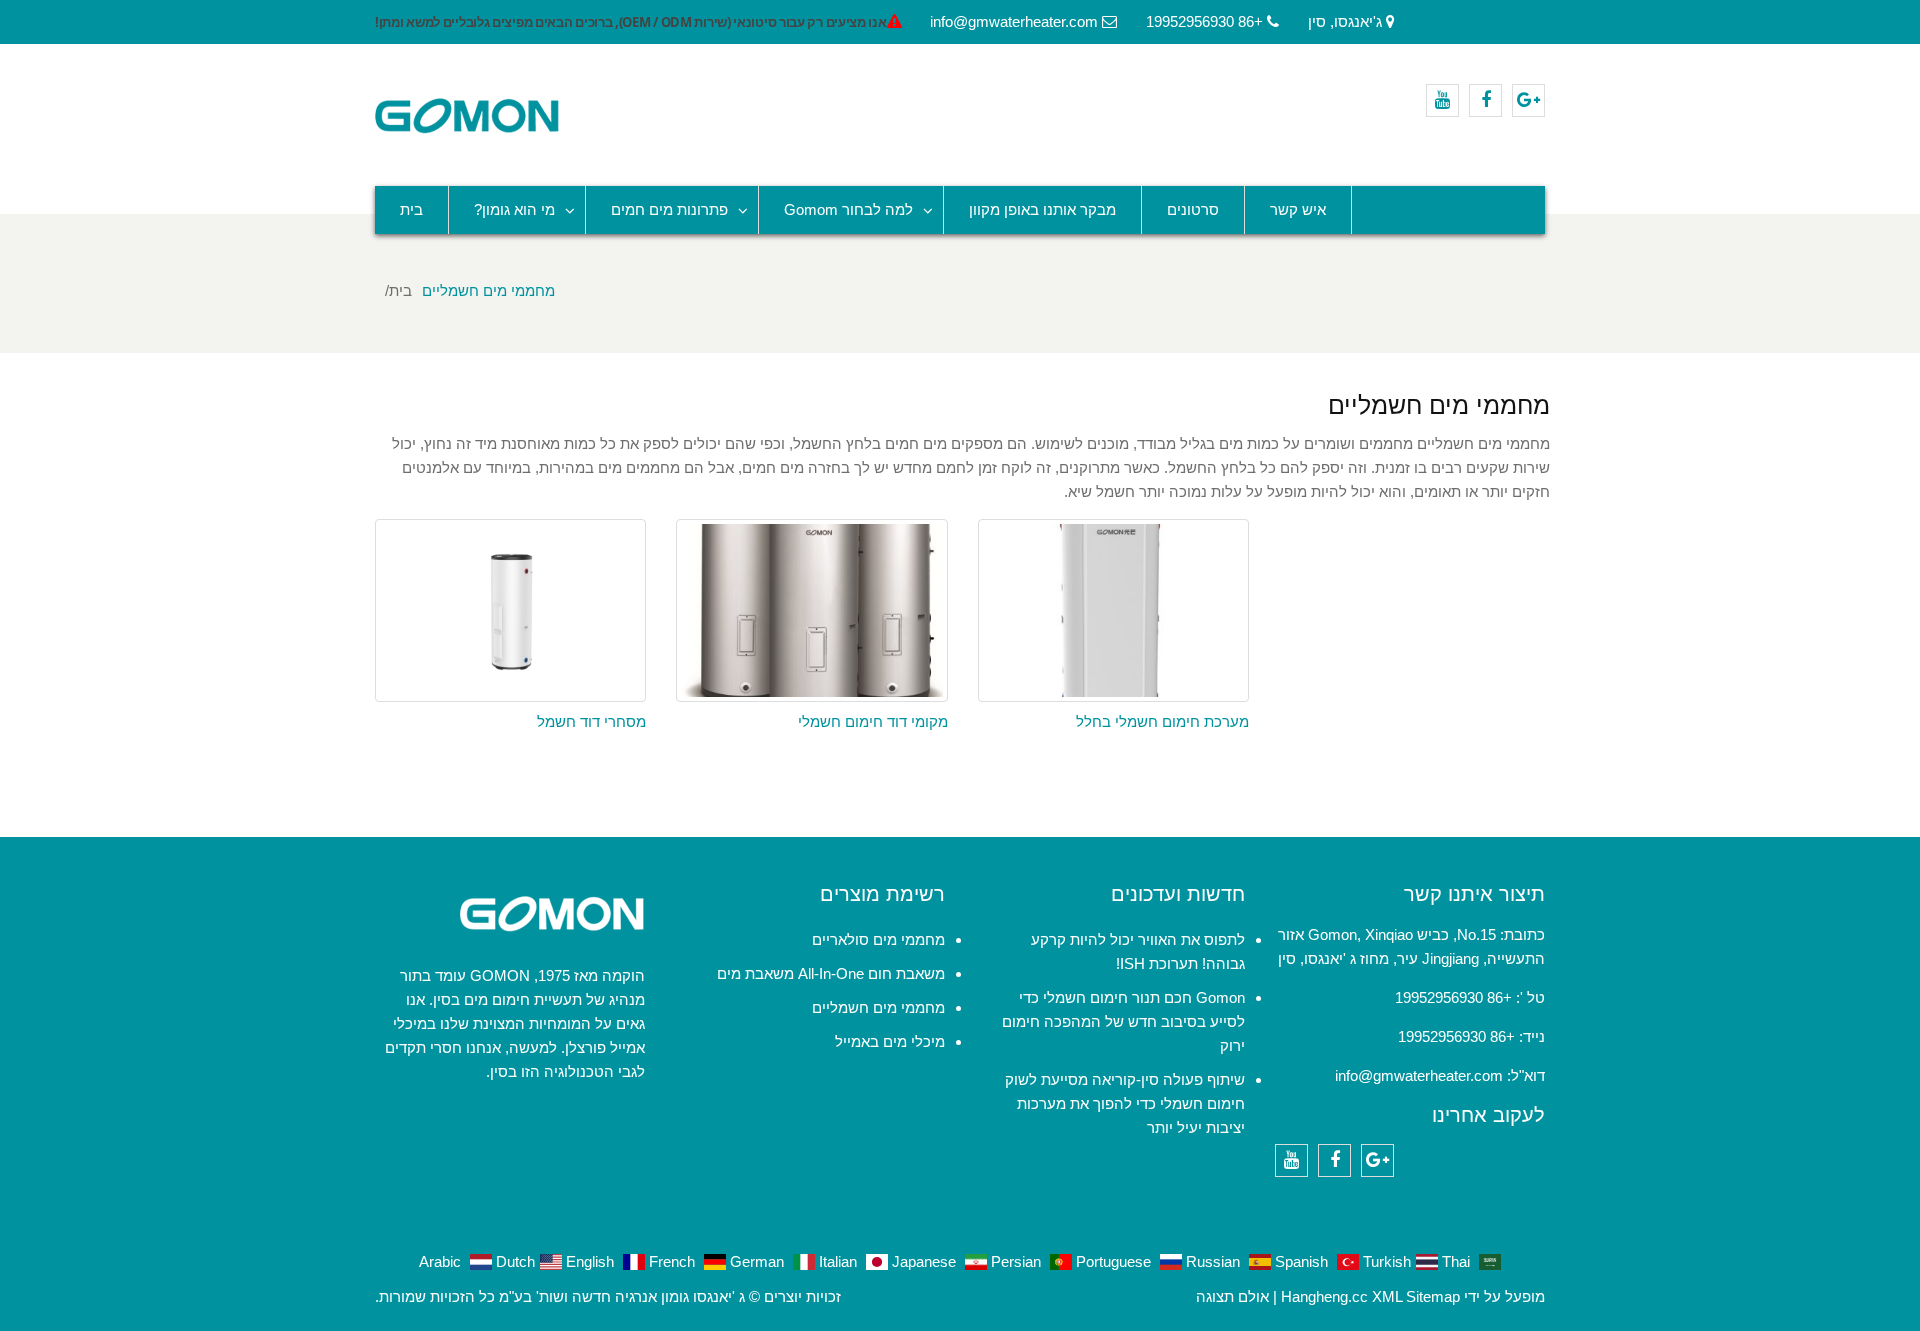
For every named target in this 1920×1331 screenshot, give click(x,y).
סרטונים (1193, 209)
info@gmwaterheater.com (1419, 1075)
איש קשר (1298, 209)
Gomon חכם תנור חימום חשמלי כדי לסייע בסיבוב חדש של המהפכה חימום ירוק (1123, 1021)
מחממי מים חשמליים (878, 1007)
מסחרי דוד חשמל (591, 721)
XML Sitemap (1416, 1296)
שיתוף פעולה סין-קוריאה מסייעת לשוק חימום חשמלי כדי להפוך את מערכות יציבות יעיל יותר (1125, 1103)
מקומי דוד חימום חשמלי (873, 721)
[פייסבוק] (1485, 100)
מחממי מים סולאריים (878, 939)
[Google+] (1528, 100)
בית (411, 209)
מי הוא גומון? (514, 209)
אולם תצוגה (1232, 1296)
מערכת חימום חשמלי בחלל (1162, 721)
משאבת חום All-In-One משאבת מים (831, 973)
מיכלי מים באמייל (890, 1041)
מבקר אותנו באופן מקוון (1042, 209)
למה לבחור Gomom (848, 209)
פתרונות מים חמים (669, 209)
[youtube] (1442, 100)
